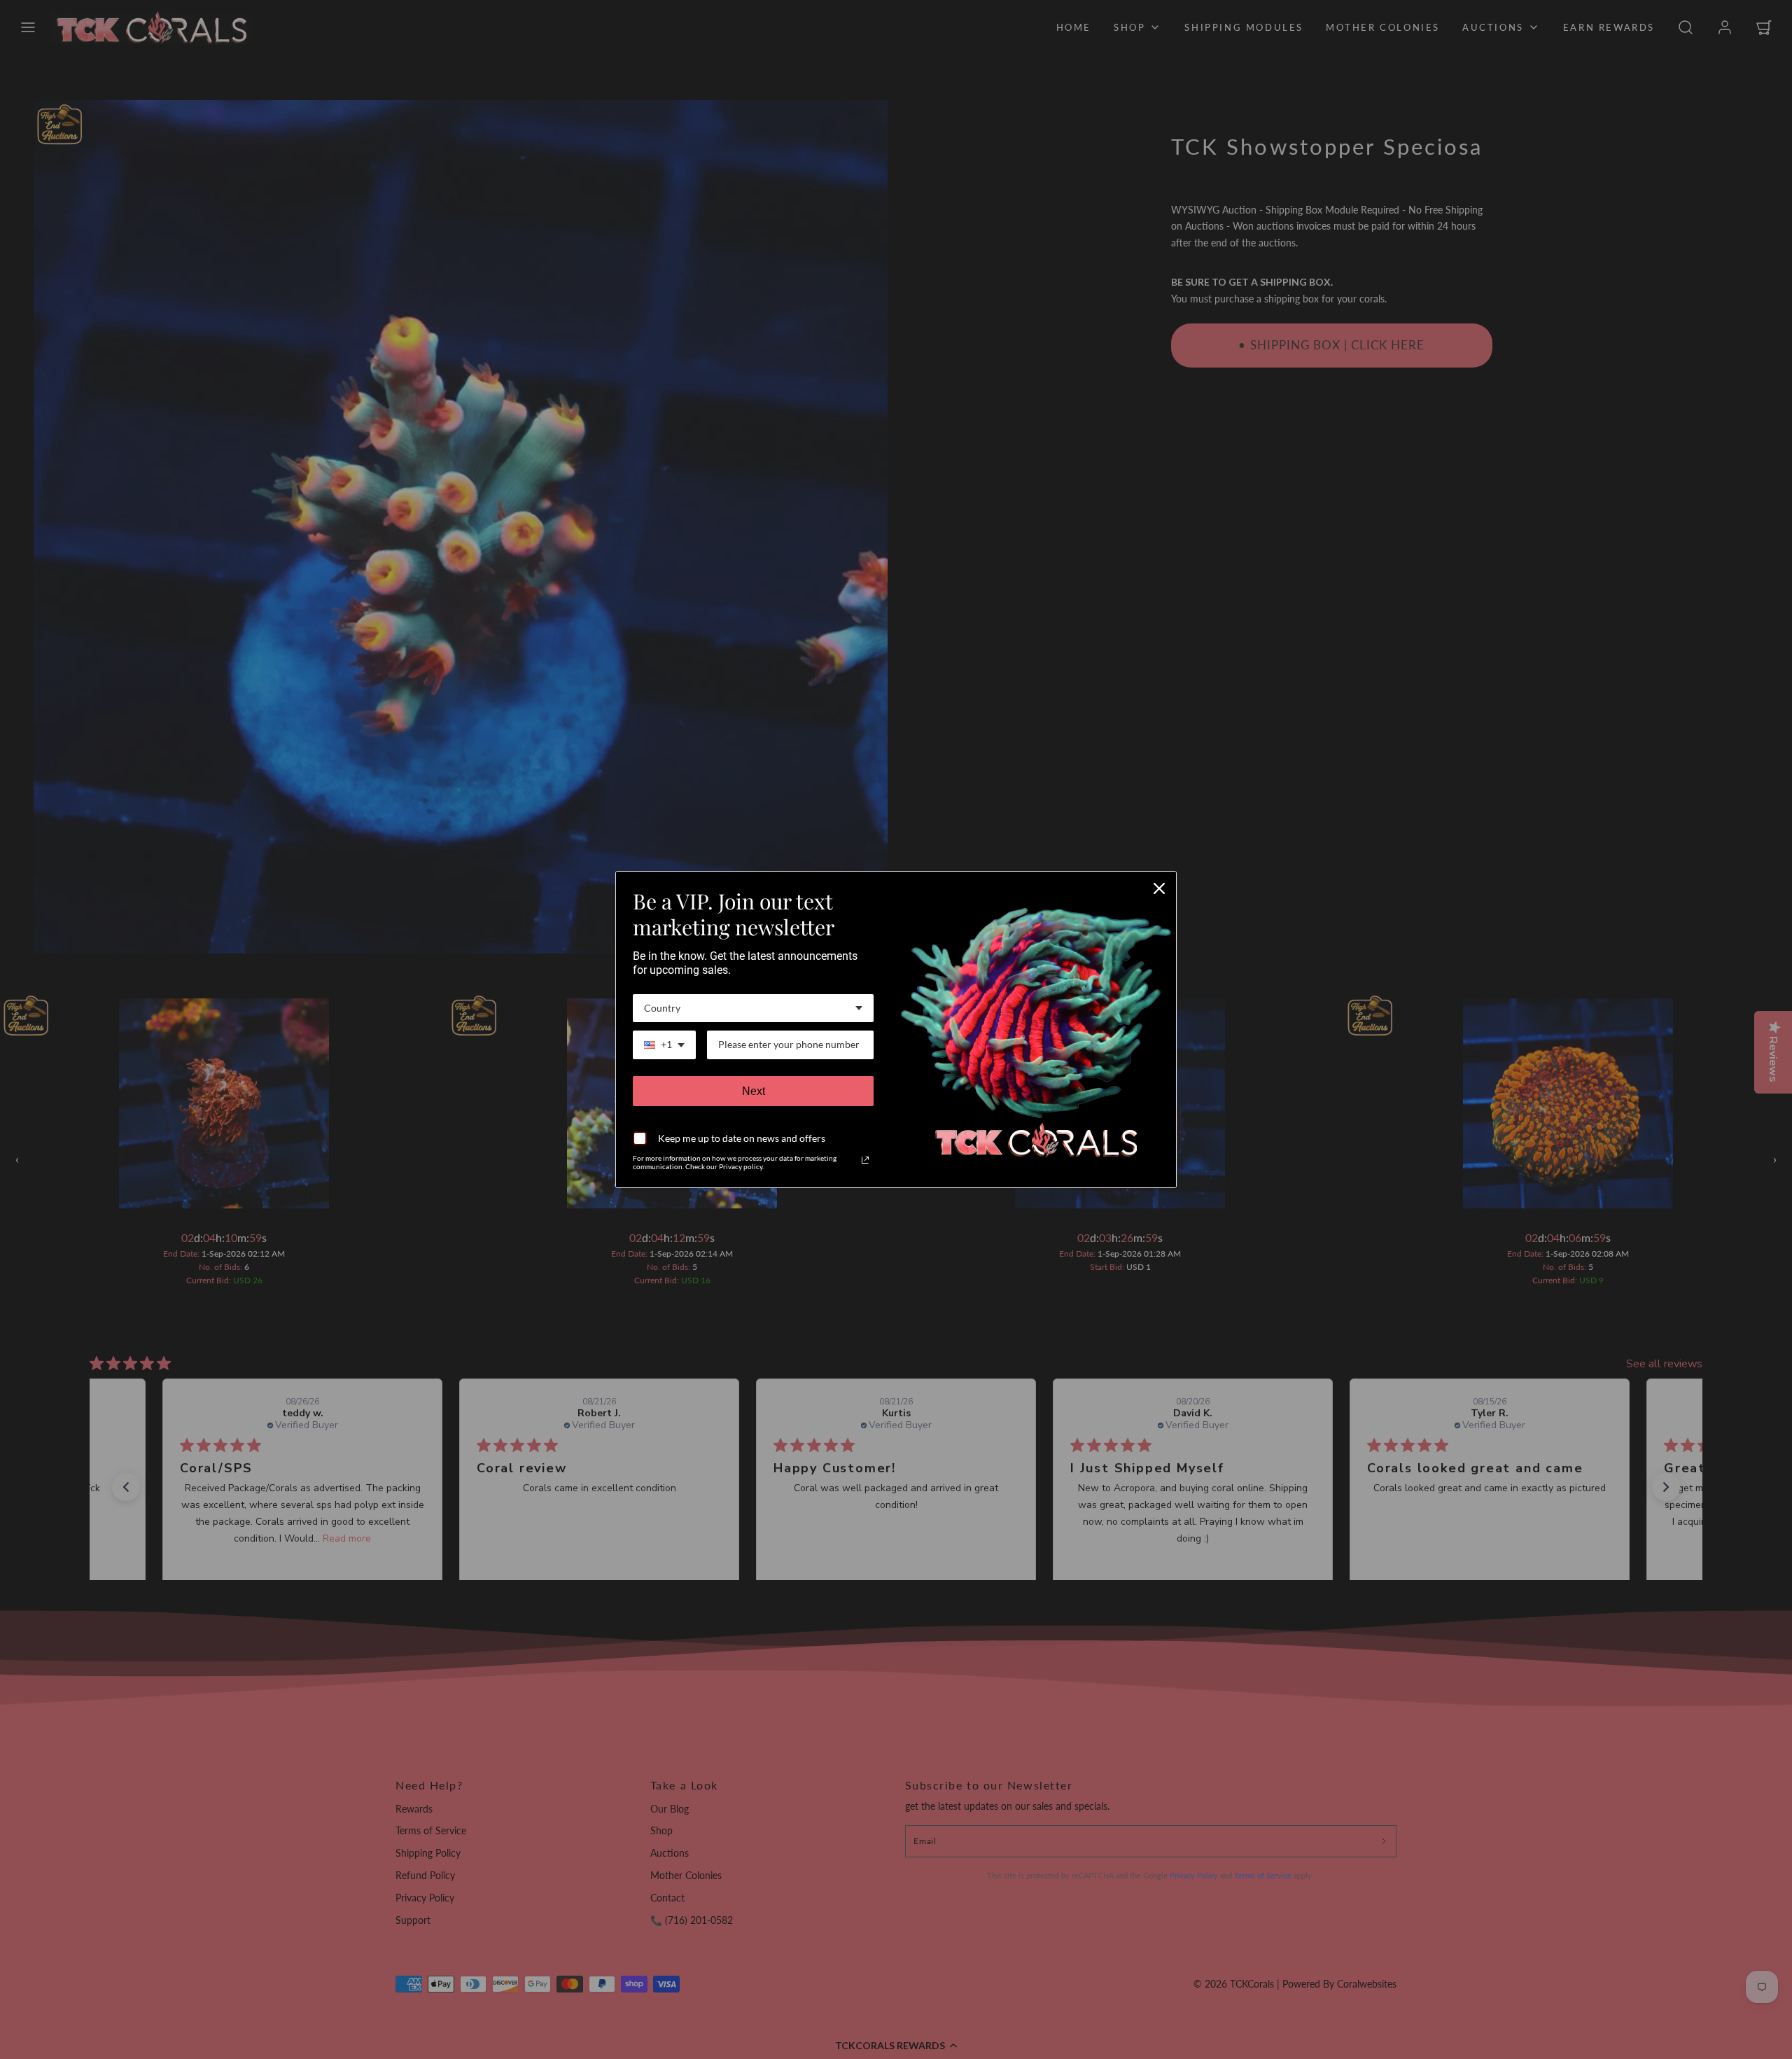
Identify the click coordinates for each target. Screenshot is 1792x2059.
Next (754, 1091)
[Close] (1159, 888)
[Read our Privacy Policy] (865, 1160)
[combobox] (753, 1008)
